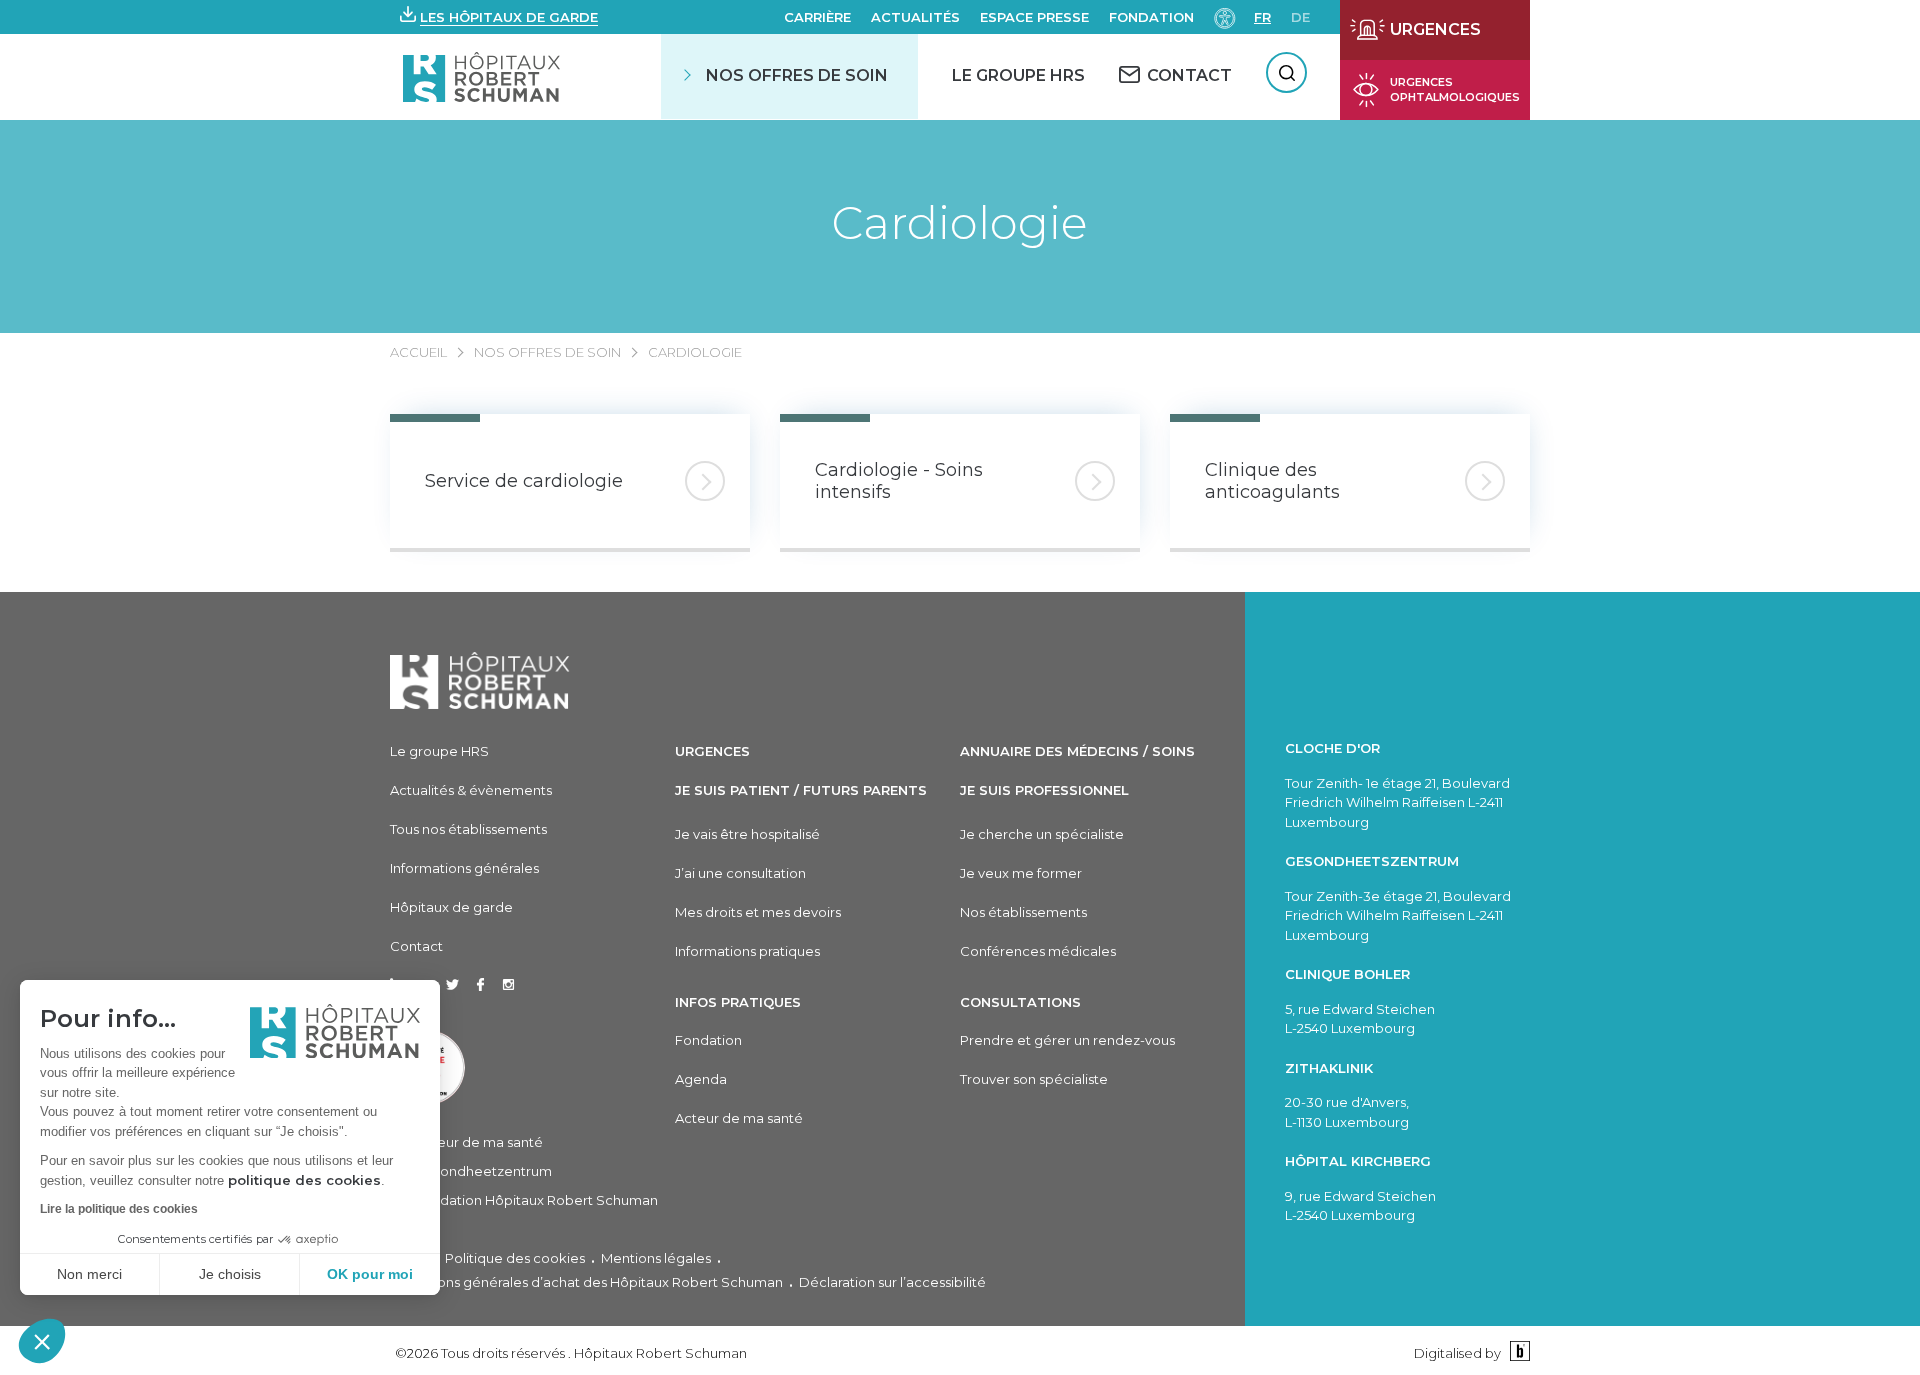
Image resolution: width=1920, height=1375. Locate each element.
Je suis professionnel (1044, 790)
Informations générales (464, 868)
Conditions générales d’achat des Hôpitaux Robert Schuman (586, 1282)
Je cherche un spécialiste (1042, 834)
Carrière (817, 17)
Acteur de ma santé (479, 1142)
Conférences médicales (1038, 951)
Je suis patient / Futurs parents (801, 790)
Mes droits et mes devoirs (758, 912)
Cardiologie (960, 222)
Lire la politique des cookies (119, 1209)
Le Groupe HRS (1018, 75)
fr (1262, 17)
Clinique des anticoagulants (1272, 481)
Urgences (712, 751)
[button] (42, 1341)
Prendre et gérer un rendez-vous (1067, 1040)
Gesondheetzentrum (483, 1171)
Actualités (915, 17)
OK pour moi (370, 1274)
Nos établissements (1023, 912)
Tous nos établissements (468, 829)
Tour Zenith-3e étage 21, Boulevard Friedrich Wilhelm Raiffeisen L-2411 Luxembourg (1398, 915)
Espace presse (1034, 17)
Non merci (89, 1274)
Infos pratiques (738, 1002)
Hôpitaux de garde (451, 907)
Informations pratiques (747, 951)
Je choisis (230, 1274)
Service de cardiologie (524, 481)
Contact (416, 946)
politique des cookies (304, 1180)
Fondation (1151, 17)
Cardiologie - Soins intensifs (899, 481)
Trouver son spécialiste (1034, 1079)
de (1300, 17)
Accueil (418, 352)
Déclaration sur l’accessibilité (892, 1282)
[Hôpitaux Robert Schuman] (480, 680)
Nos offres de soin (797, 75)
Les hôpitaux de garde (509, 17)
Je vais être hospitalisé (747, 834)
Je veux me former (1021, 873)
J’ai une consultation (740, 873)
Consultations (1020, 1002)
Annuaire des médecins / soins (1077, 751)
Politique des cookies (515, 1258)
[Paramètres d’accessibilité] (1225, 16)
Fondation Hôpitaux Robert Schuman (536, 1200)
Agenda (701, 1079)
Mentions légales (656, 1258)
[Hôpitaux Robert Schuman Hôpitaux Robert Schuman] (483, 76)
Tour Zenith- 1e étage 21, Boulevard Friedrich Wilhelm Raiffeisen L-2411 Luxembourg (1397, 802)
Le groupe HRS (439, 751)
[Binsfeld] (1517, 1352)
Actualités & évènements (471, 790)
